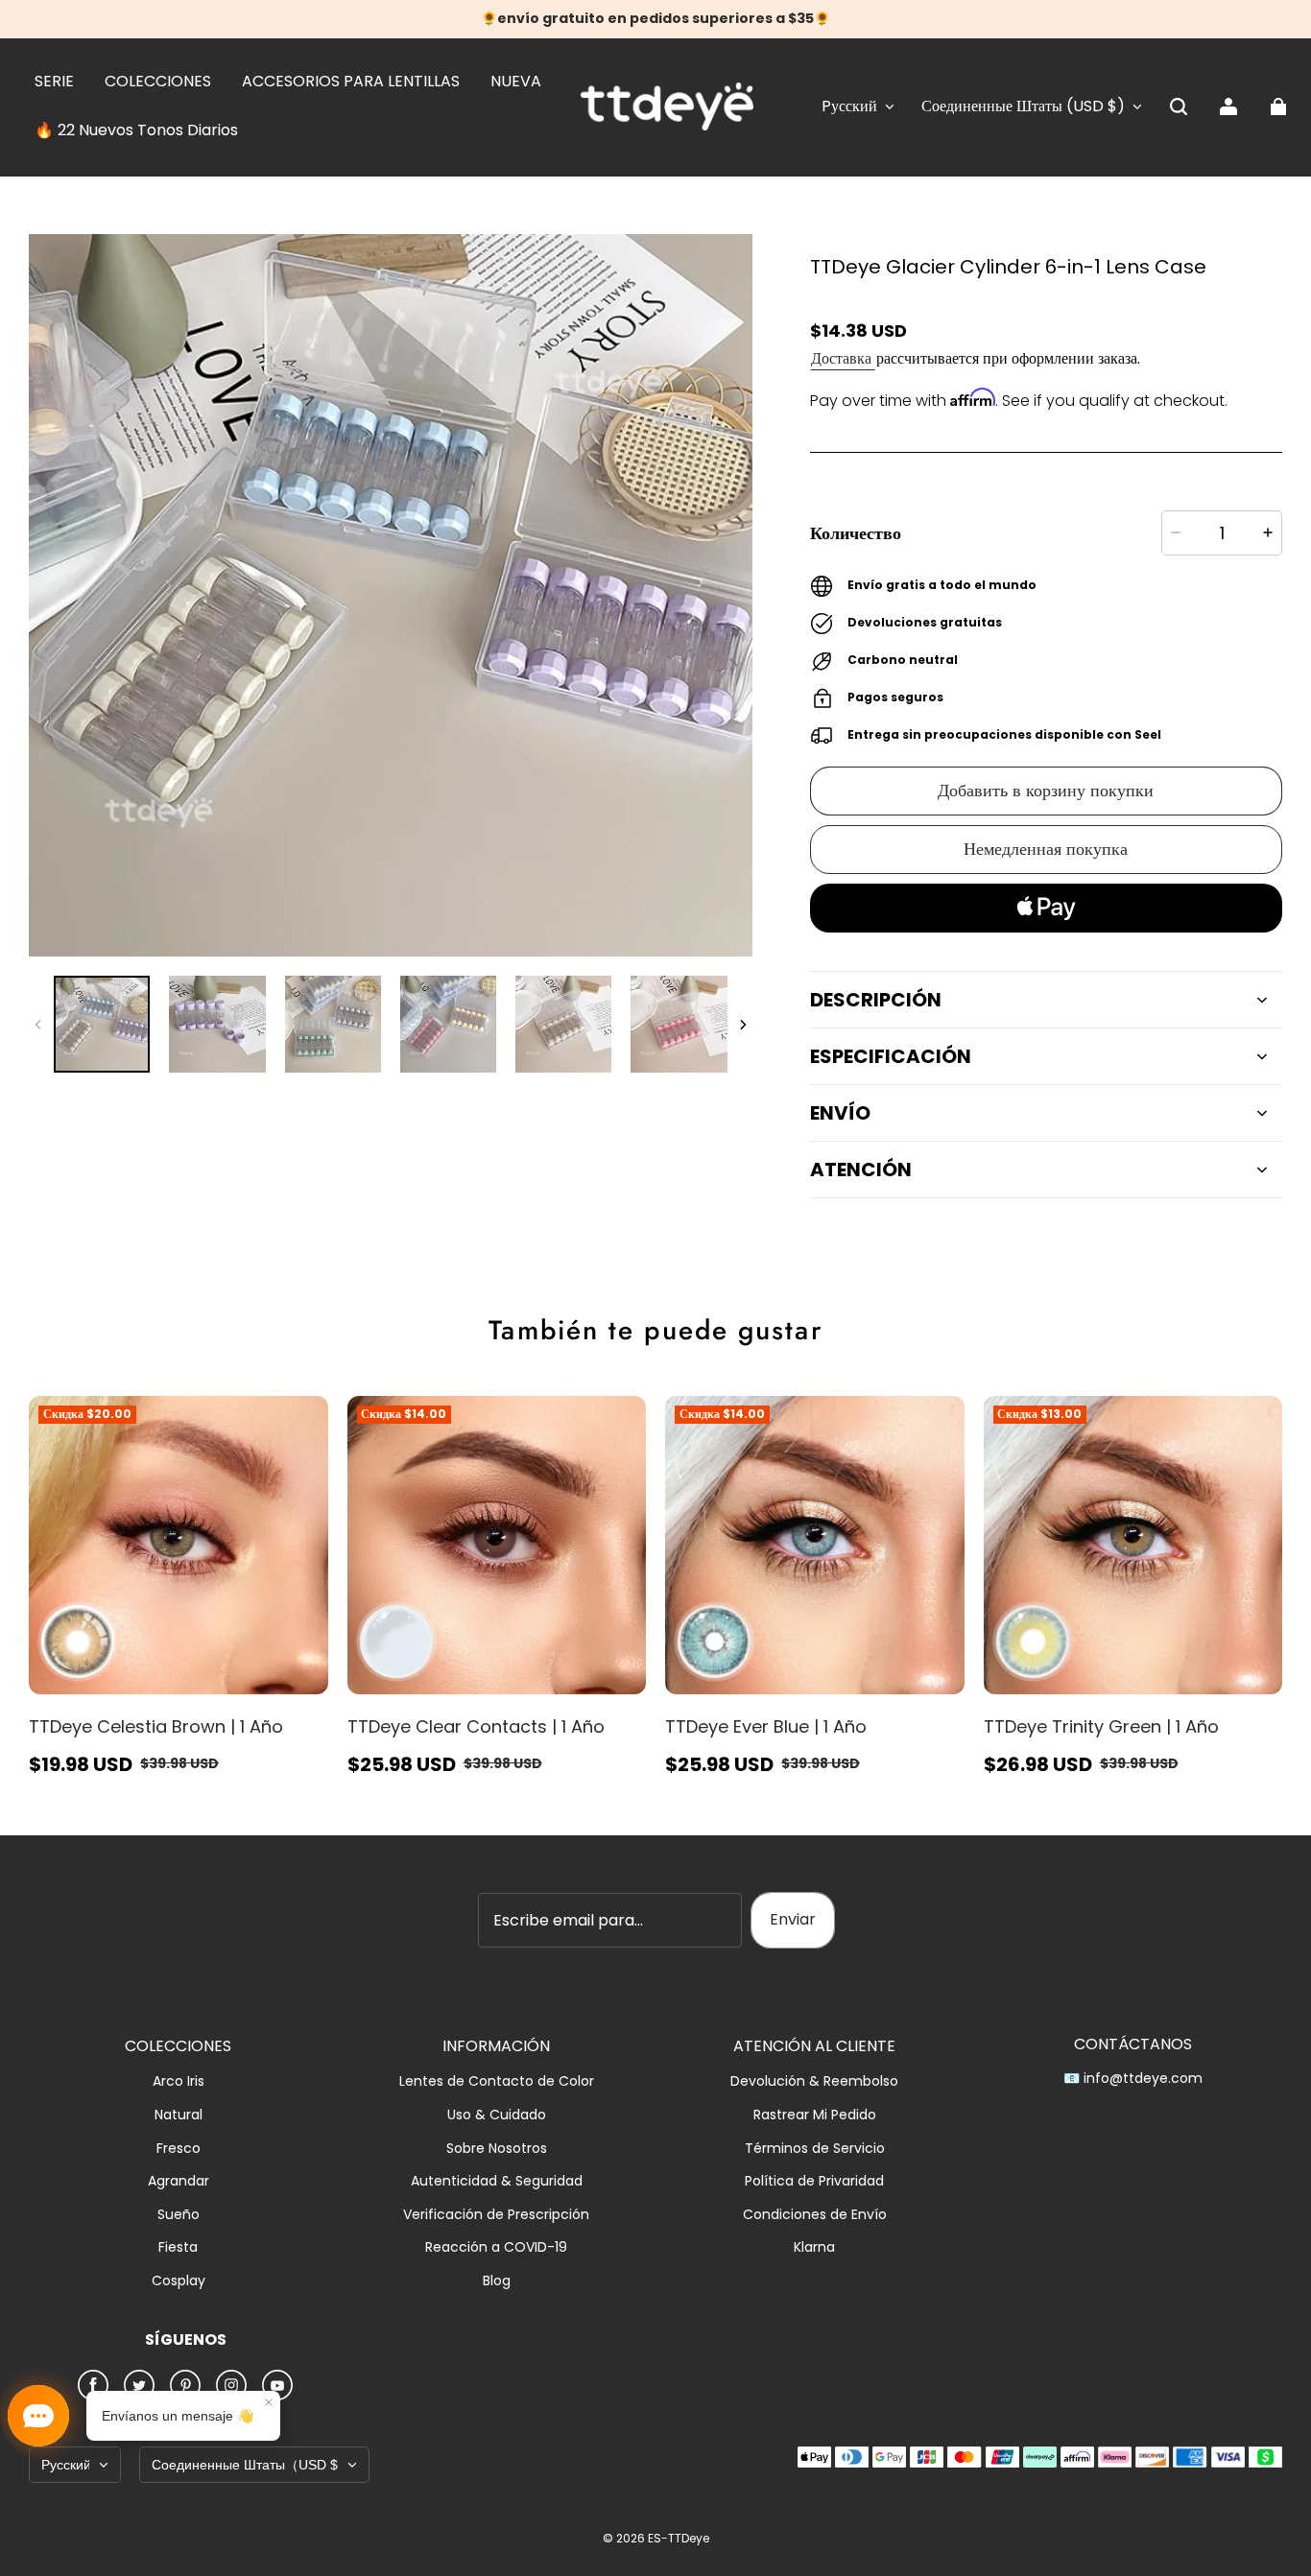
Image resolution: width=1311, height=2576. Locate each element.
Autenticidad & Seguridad (497, 2181)
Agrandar (179, 2181)
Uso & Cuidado (497, 2115)
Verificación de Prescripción (496, 2215)
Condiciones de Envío (815, 2215)
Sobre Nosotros (497, 2149)
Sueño (179, 2215)
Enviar (793, 1919)
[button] (1179, 106)
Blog (497, 2281)
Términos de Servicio (815, 2149)
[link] (54, 83)
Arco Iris (179, 2081)
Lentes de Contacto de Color (497, 2081)
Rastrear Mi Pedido (815, 2115)
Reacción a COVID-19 (496, 2247)
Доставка (843, 358)
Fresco (179, 2149)
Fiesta (178, 2247)
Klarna (814, 2247)
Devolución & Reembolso (814, 2081)
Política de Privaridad (814, 2181)
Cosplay (179, 2281)
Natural (179, 2115)
